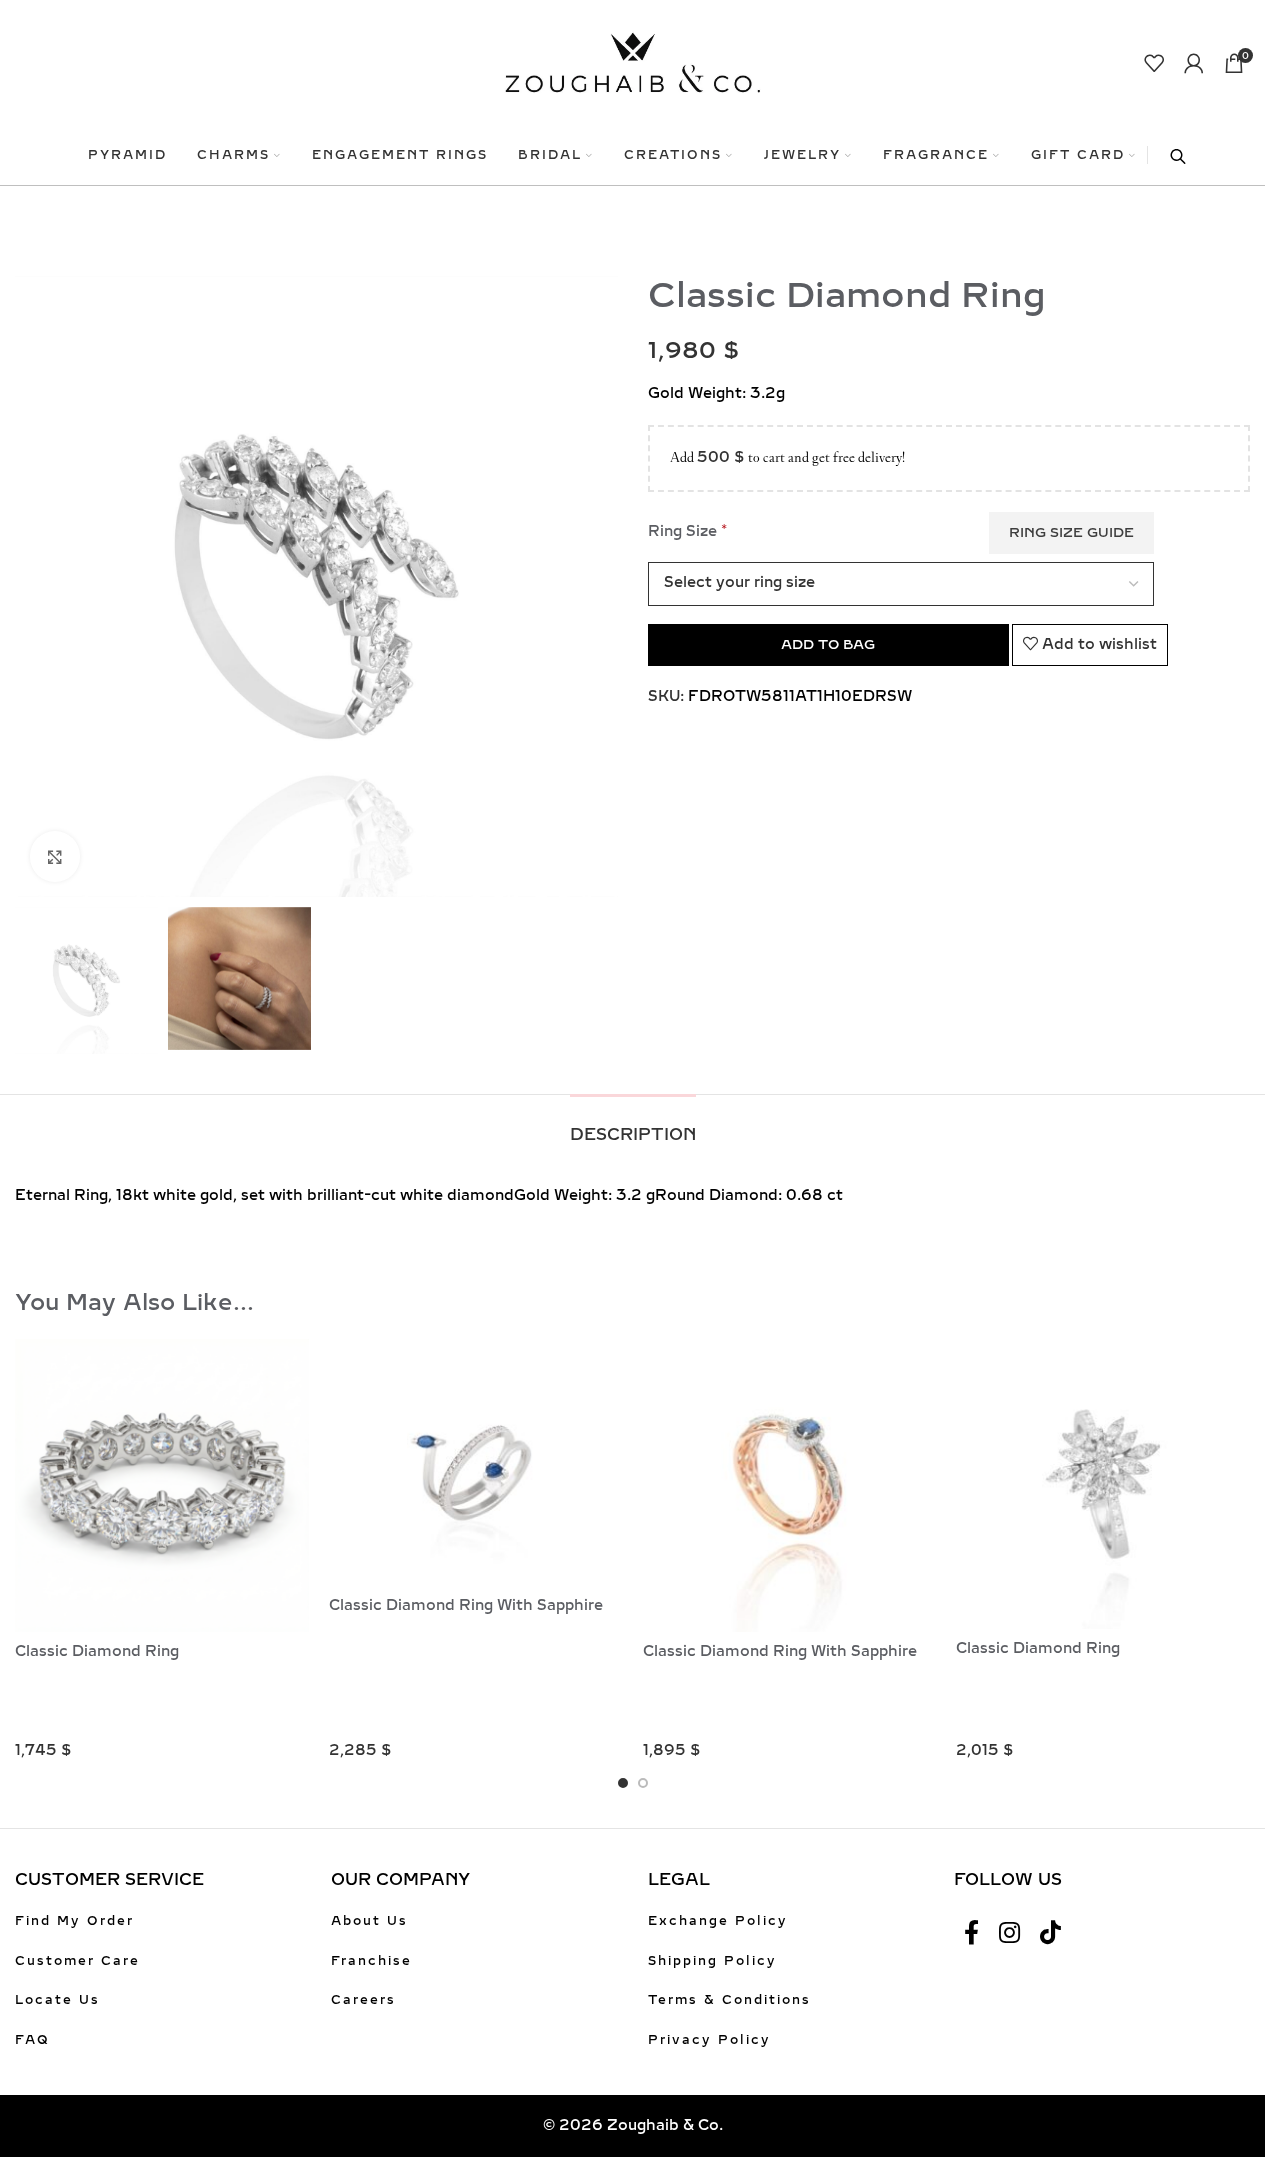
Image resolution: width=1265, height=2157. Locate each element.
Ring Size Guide (1071, 532)
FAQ (32, 2040)
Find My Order (74, 1921)
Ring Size (687, 530)
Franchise (371, 1961)
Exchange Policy (718, 1921)
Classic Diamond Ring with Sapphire (466, 1605)
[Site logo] (632, 61)
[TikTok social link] (1050, 1934)
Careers (363, 2000)
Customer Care (77, 1961)
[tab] (633, 1124)
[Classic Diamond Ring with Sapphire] (476, 1463)
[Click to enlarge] (55, 856)
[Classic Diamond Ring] (162, 1486)
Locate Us (57, 2000)
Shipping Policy (712, 1961)
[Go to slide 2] (643, 1783)
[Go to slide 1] (623, 1783)
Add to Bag (828, 644)
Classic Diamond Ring (97, 1651)
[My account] (1194, 63)
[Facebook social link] (971, 1934)
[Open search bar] (1168, 155)
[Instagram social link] (1009, 1934)
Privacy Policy (709, 2040)
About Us (369, 1921)
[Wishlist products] (1154, 63)
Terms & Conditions (729, 2000)
